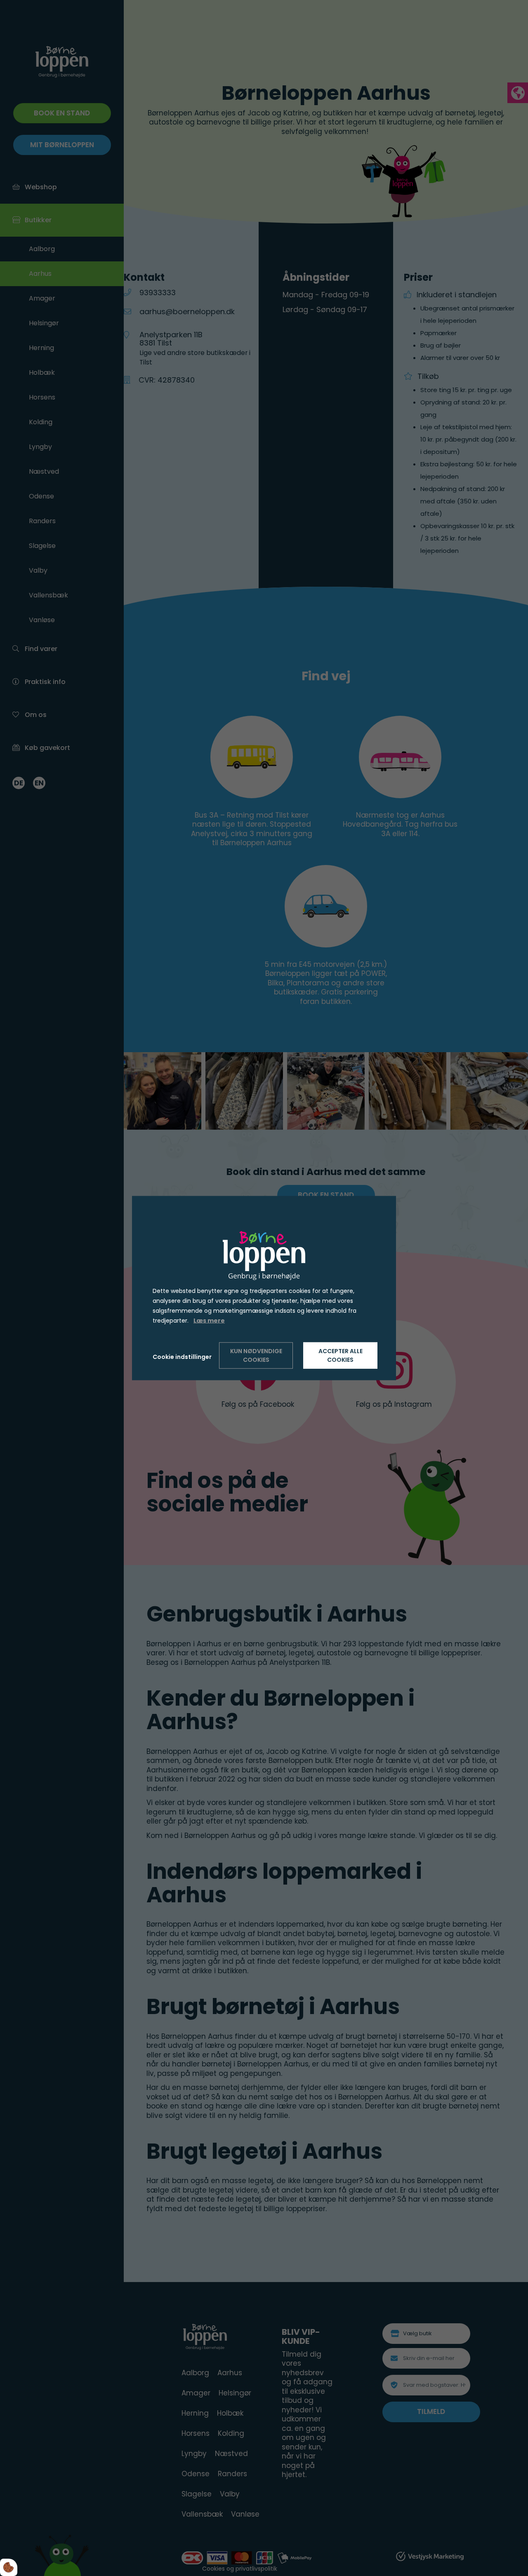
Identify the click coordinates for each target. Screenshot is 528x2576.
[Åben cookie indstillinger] (9, 2567)
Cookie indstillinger (182, 1356)
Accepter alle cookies (341, 1355)
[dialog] (264, 1288)
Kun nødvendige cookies (256, 1355)
